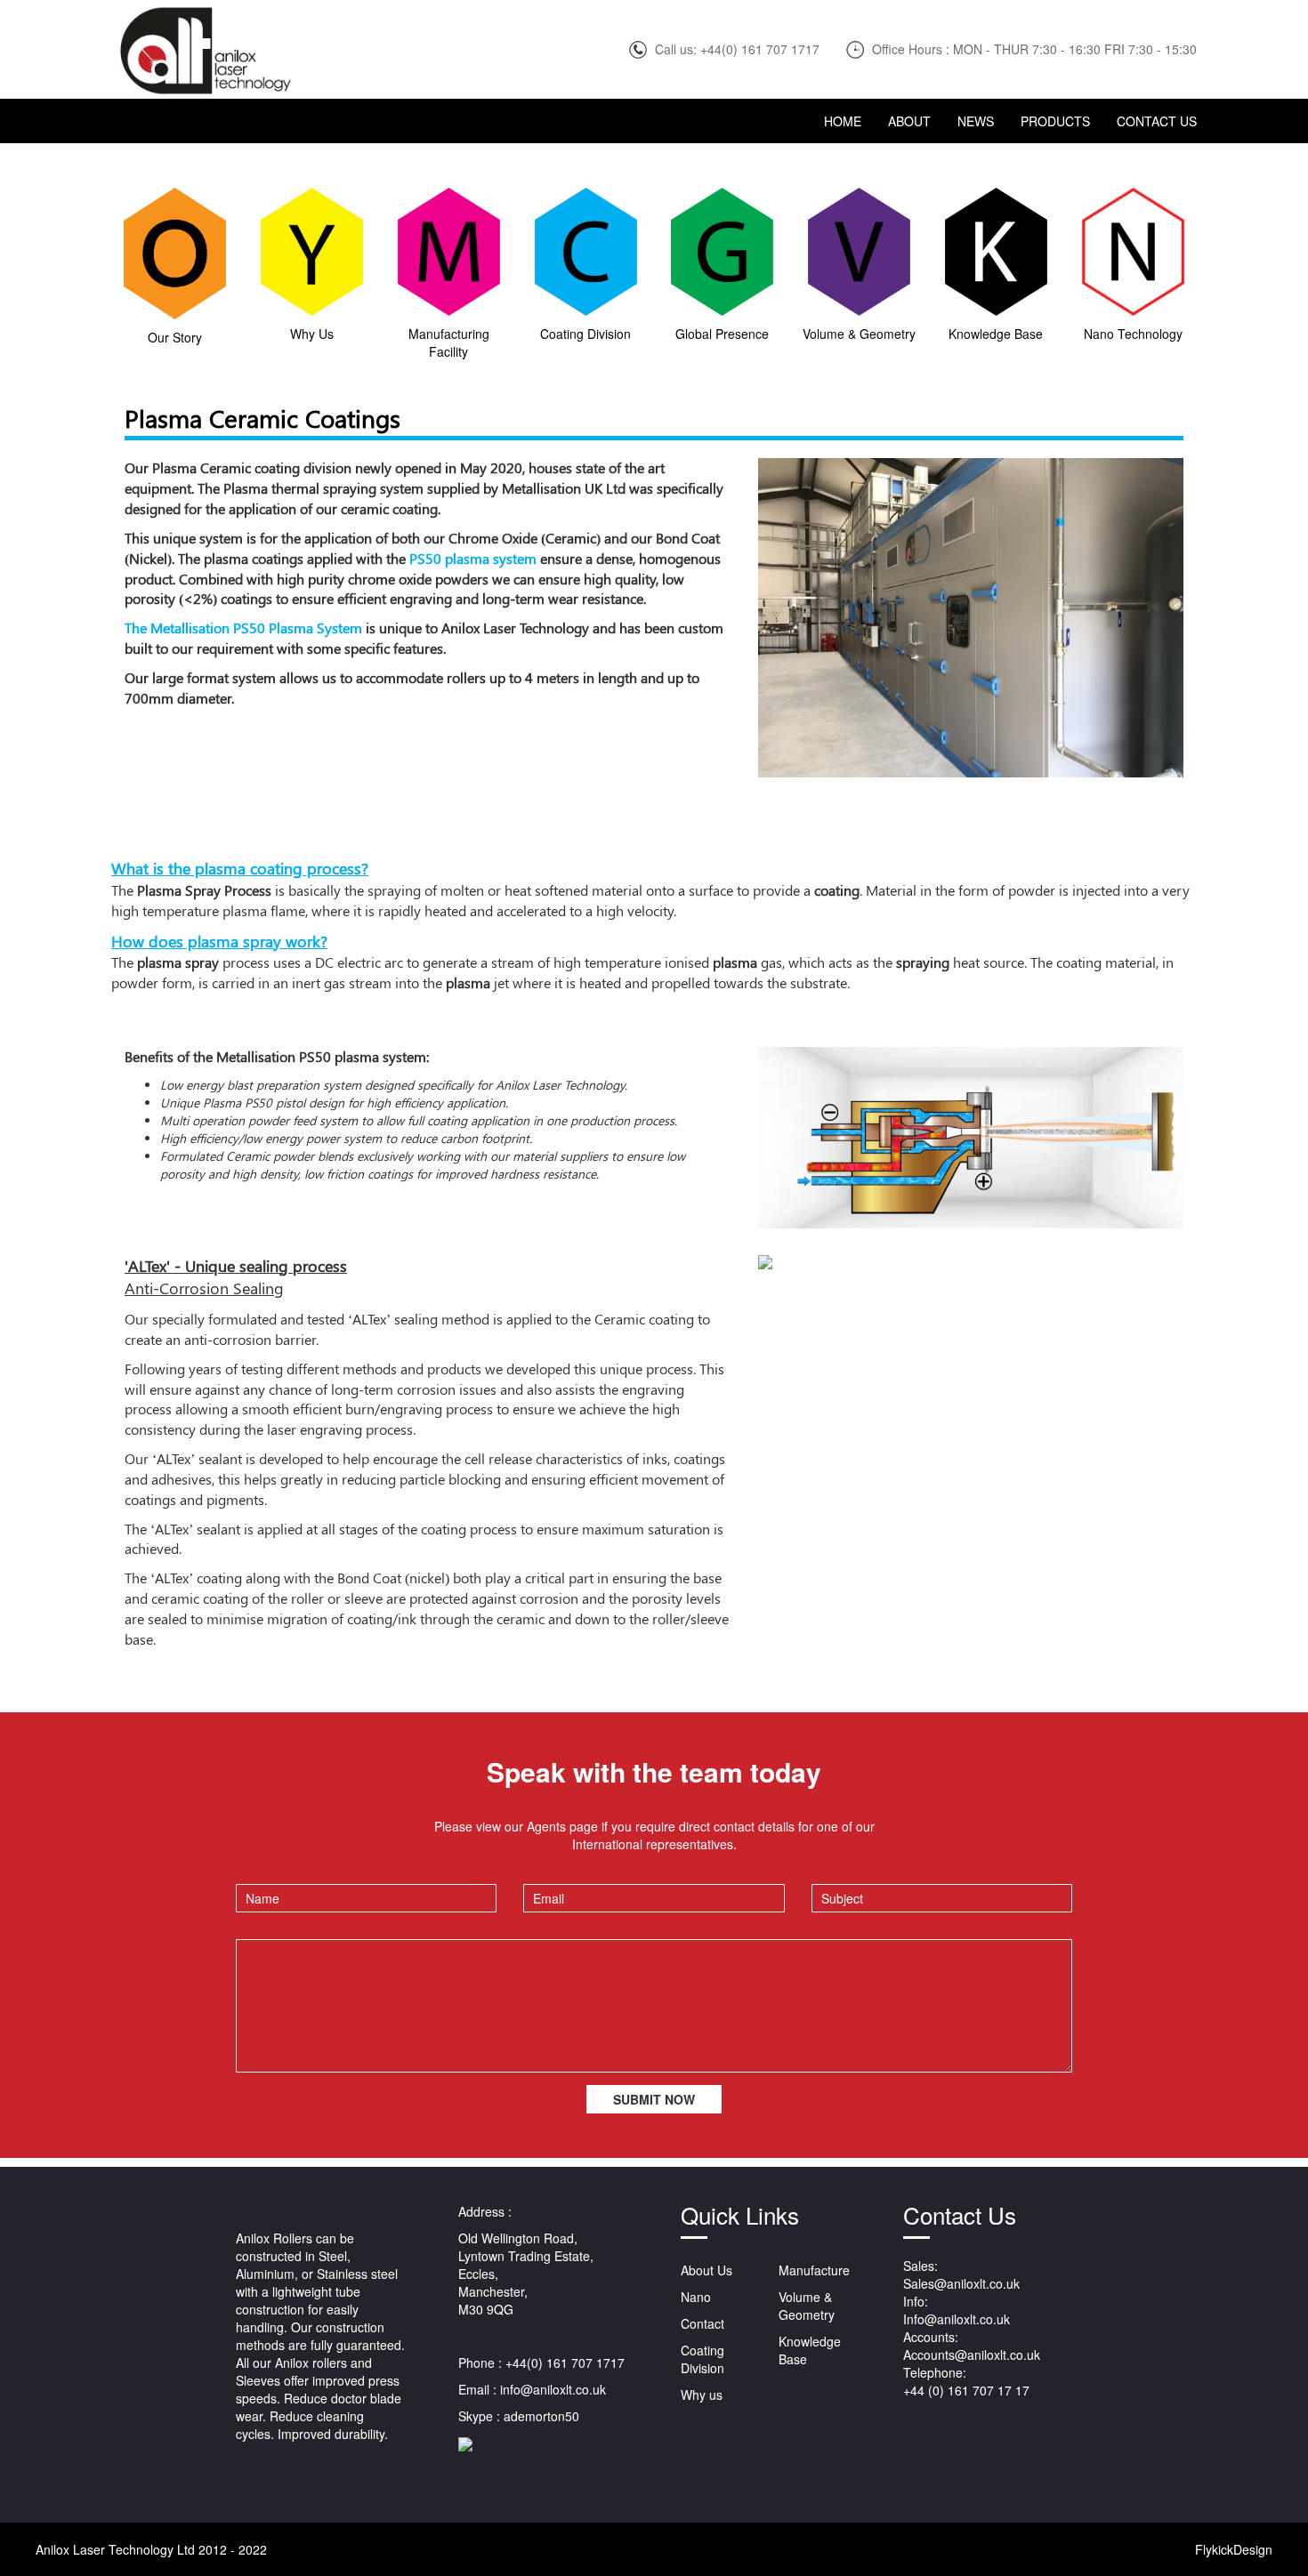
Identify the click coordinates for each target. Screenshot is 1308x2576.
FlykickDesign (1234, 2549)
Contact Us (1157, 121)
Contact (702, 2323)
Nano (696, 2297)
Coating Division (702, 2359)
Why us (702, 2395)
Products (1055, 121)
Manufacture (814, 2270)
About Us (706, 2270)
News (976, 121)
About (909, 121)
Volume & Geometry (807, 2306)
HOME (843, 121)
